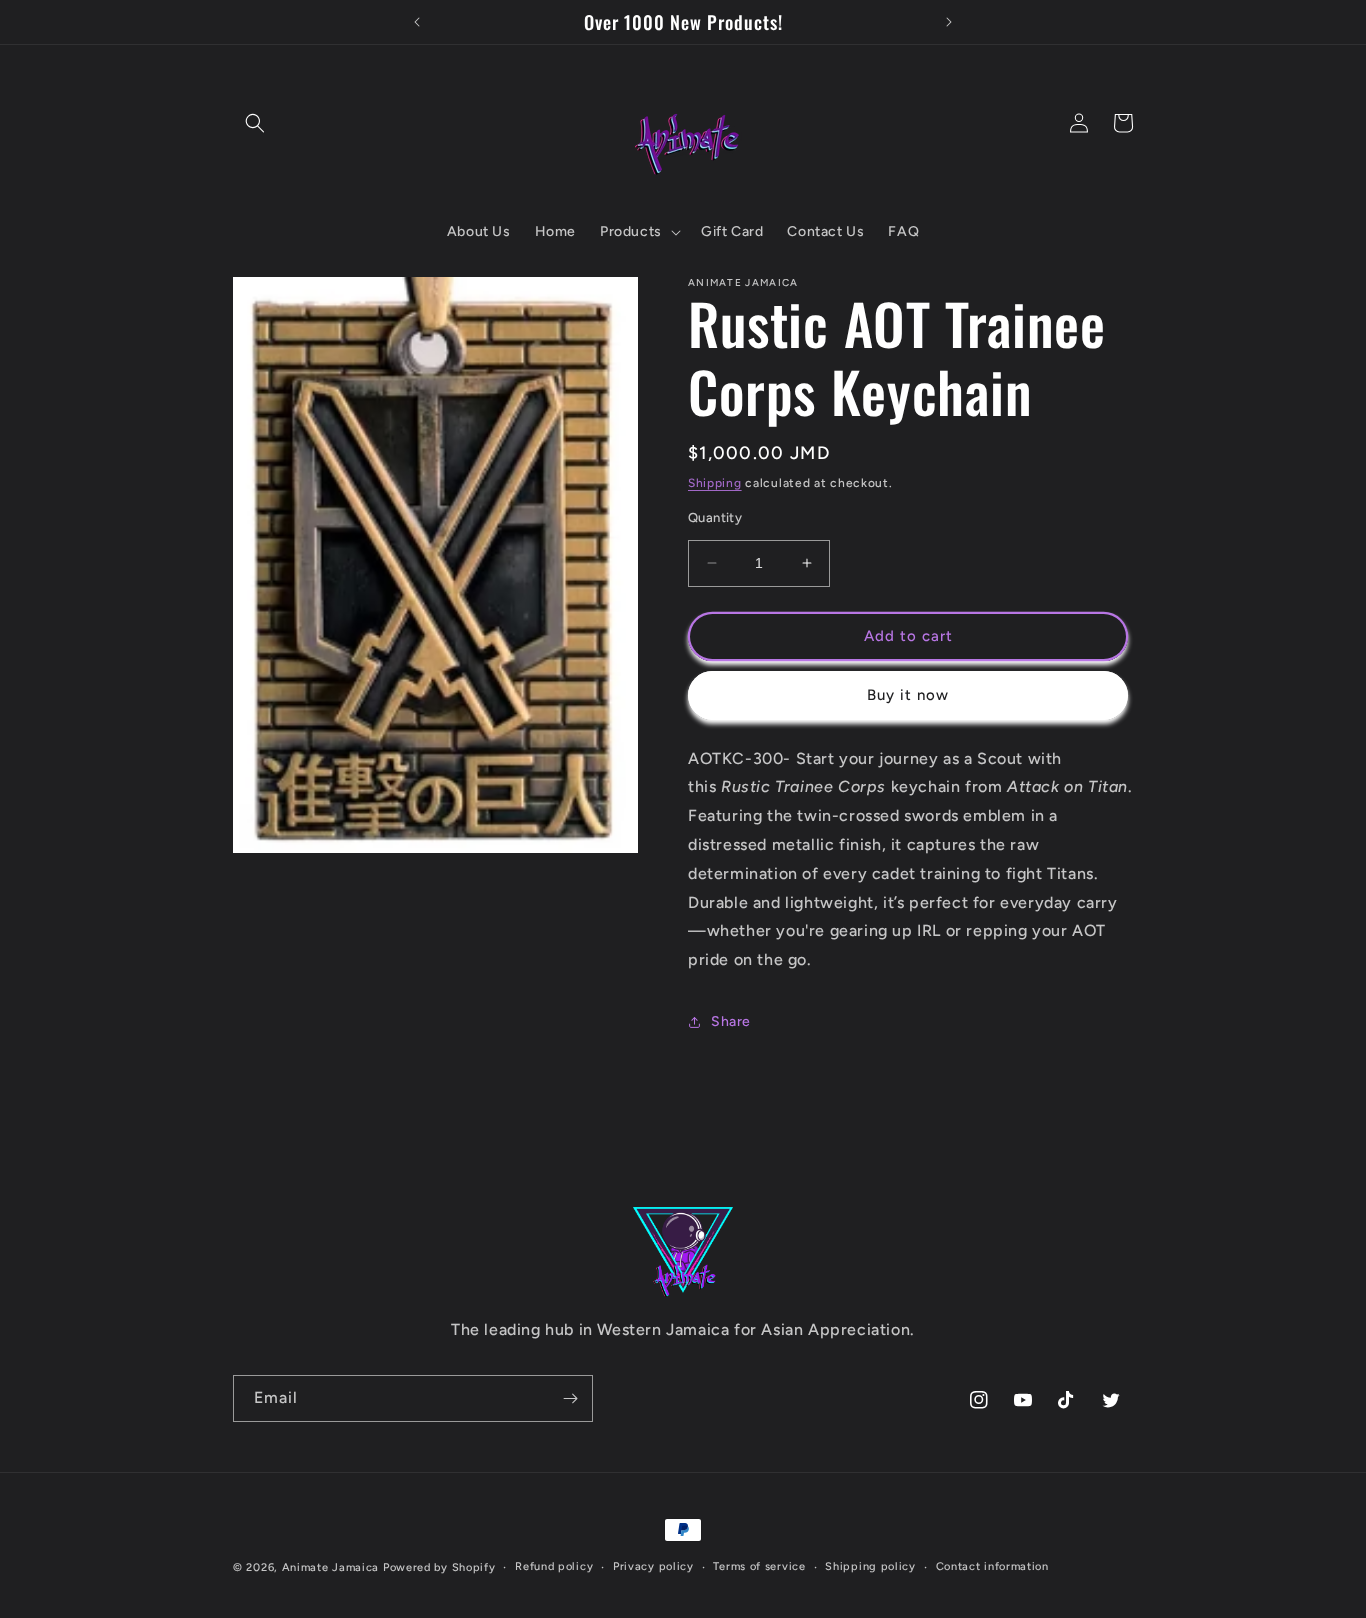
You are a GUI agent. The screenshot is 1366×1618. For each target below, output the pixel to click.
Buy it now (908, 695)
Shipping (715, 483)
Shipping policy (870, 1566)
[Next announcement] (949, 22)
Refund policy (554, 1566)
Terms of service (759, 1566)
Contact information (992, 1566)
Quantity (715, 517)
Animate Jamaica (331, 1567)
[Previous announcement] (417, 22)
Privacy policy (653, 1566)
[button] (255, 123)
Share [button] (731, 1021)
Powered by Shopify (439, 1567)
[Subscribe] (570, 1398)
